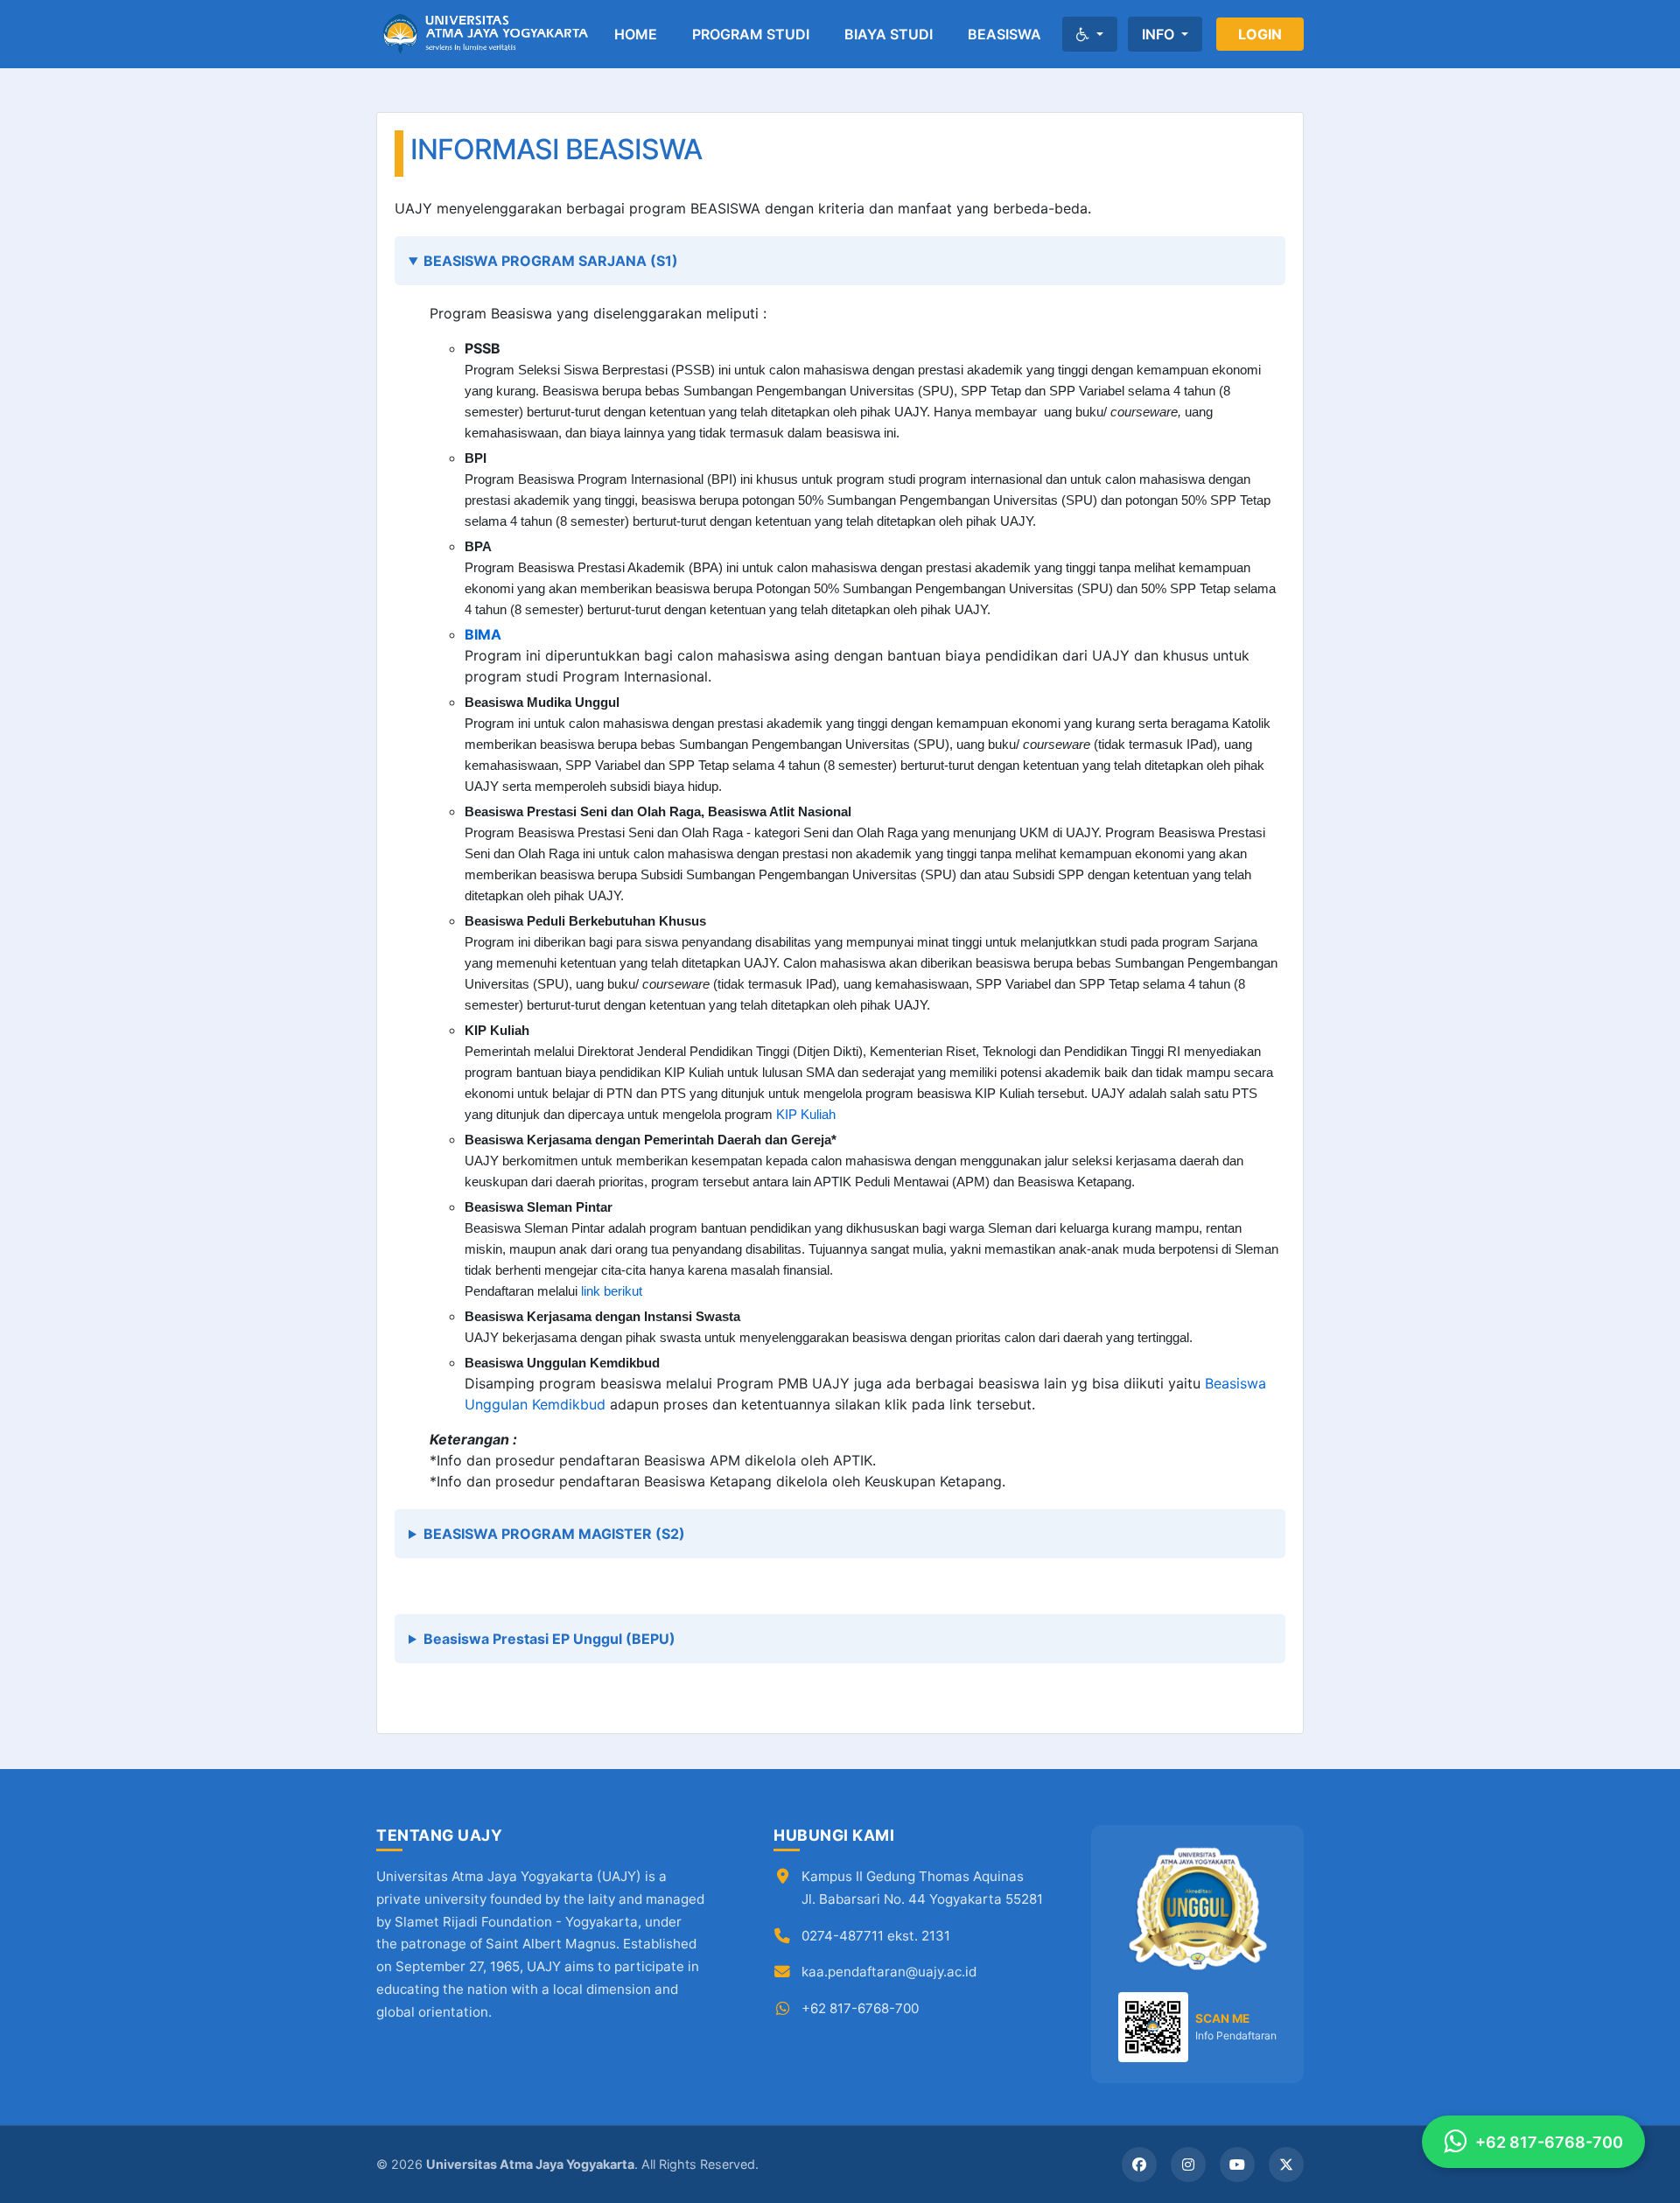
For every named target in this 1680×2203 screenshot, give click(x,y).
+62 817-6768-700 (860, 2008)
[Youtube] (1237, 2165)
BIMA (483, 634)
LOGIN (1260, 34)
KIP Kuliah (806, 1115)
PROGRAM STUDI (751, 34)
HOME (636, 34)
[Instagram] (1188, 2165)
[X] (1286, 2165)
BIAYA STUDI (889, 34)
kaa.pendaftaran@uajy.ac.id (889, 1972)
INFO (1160, 34)
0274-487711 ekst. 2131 (876, 1936)
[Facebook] (1139, 2165)
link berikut (612, 1291)
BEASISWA (1004, 34)
